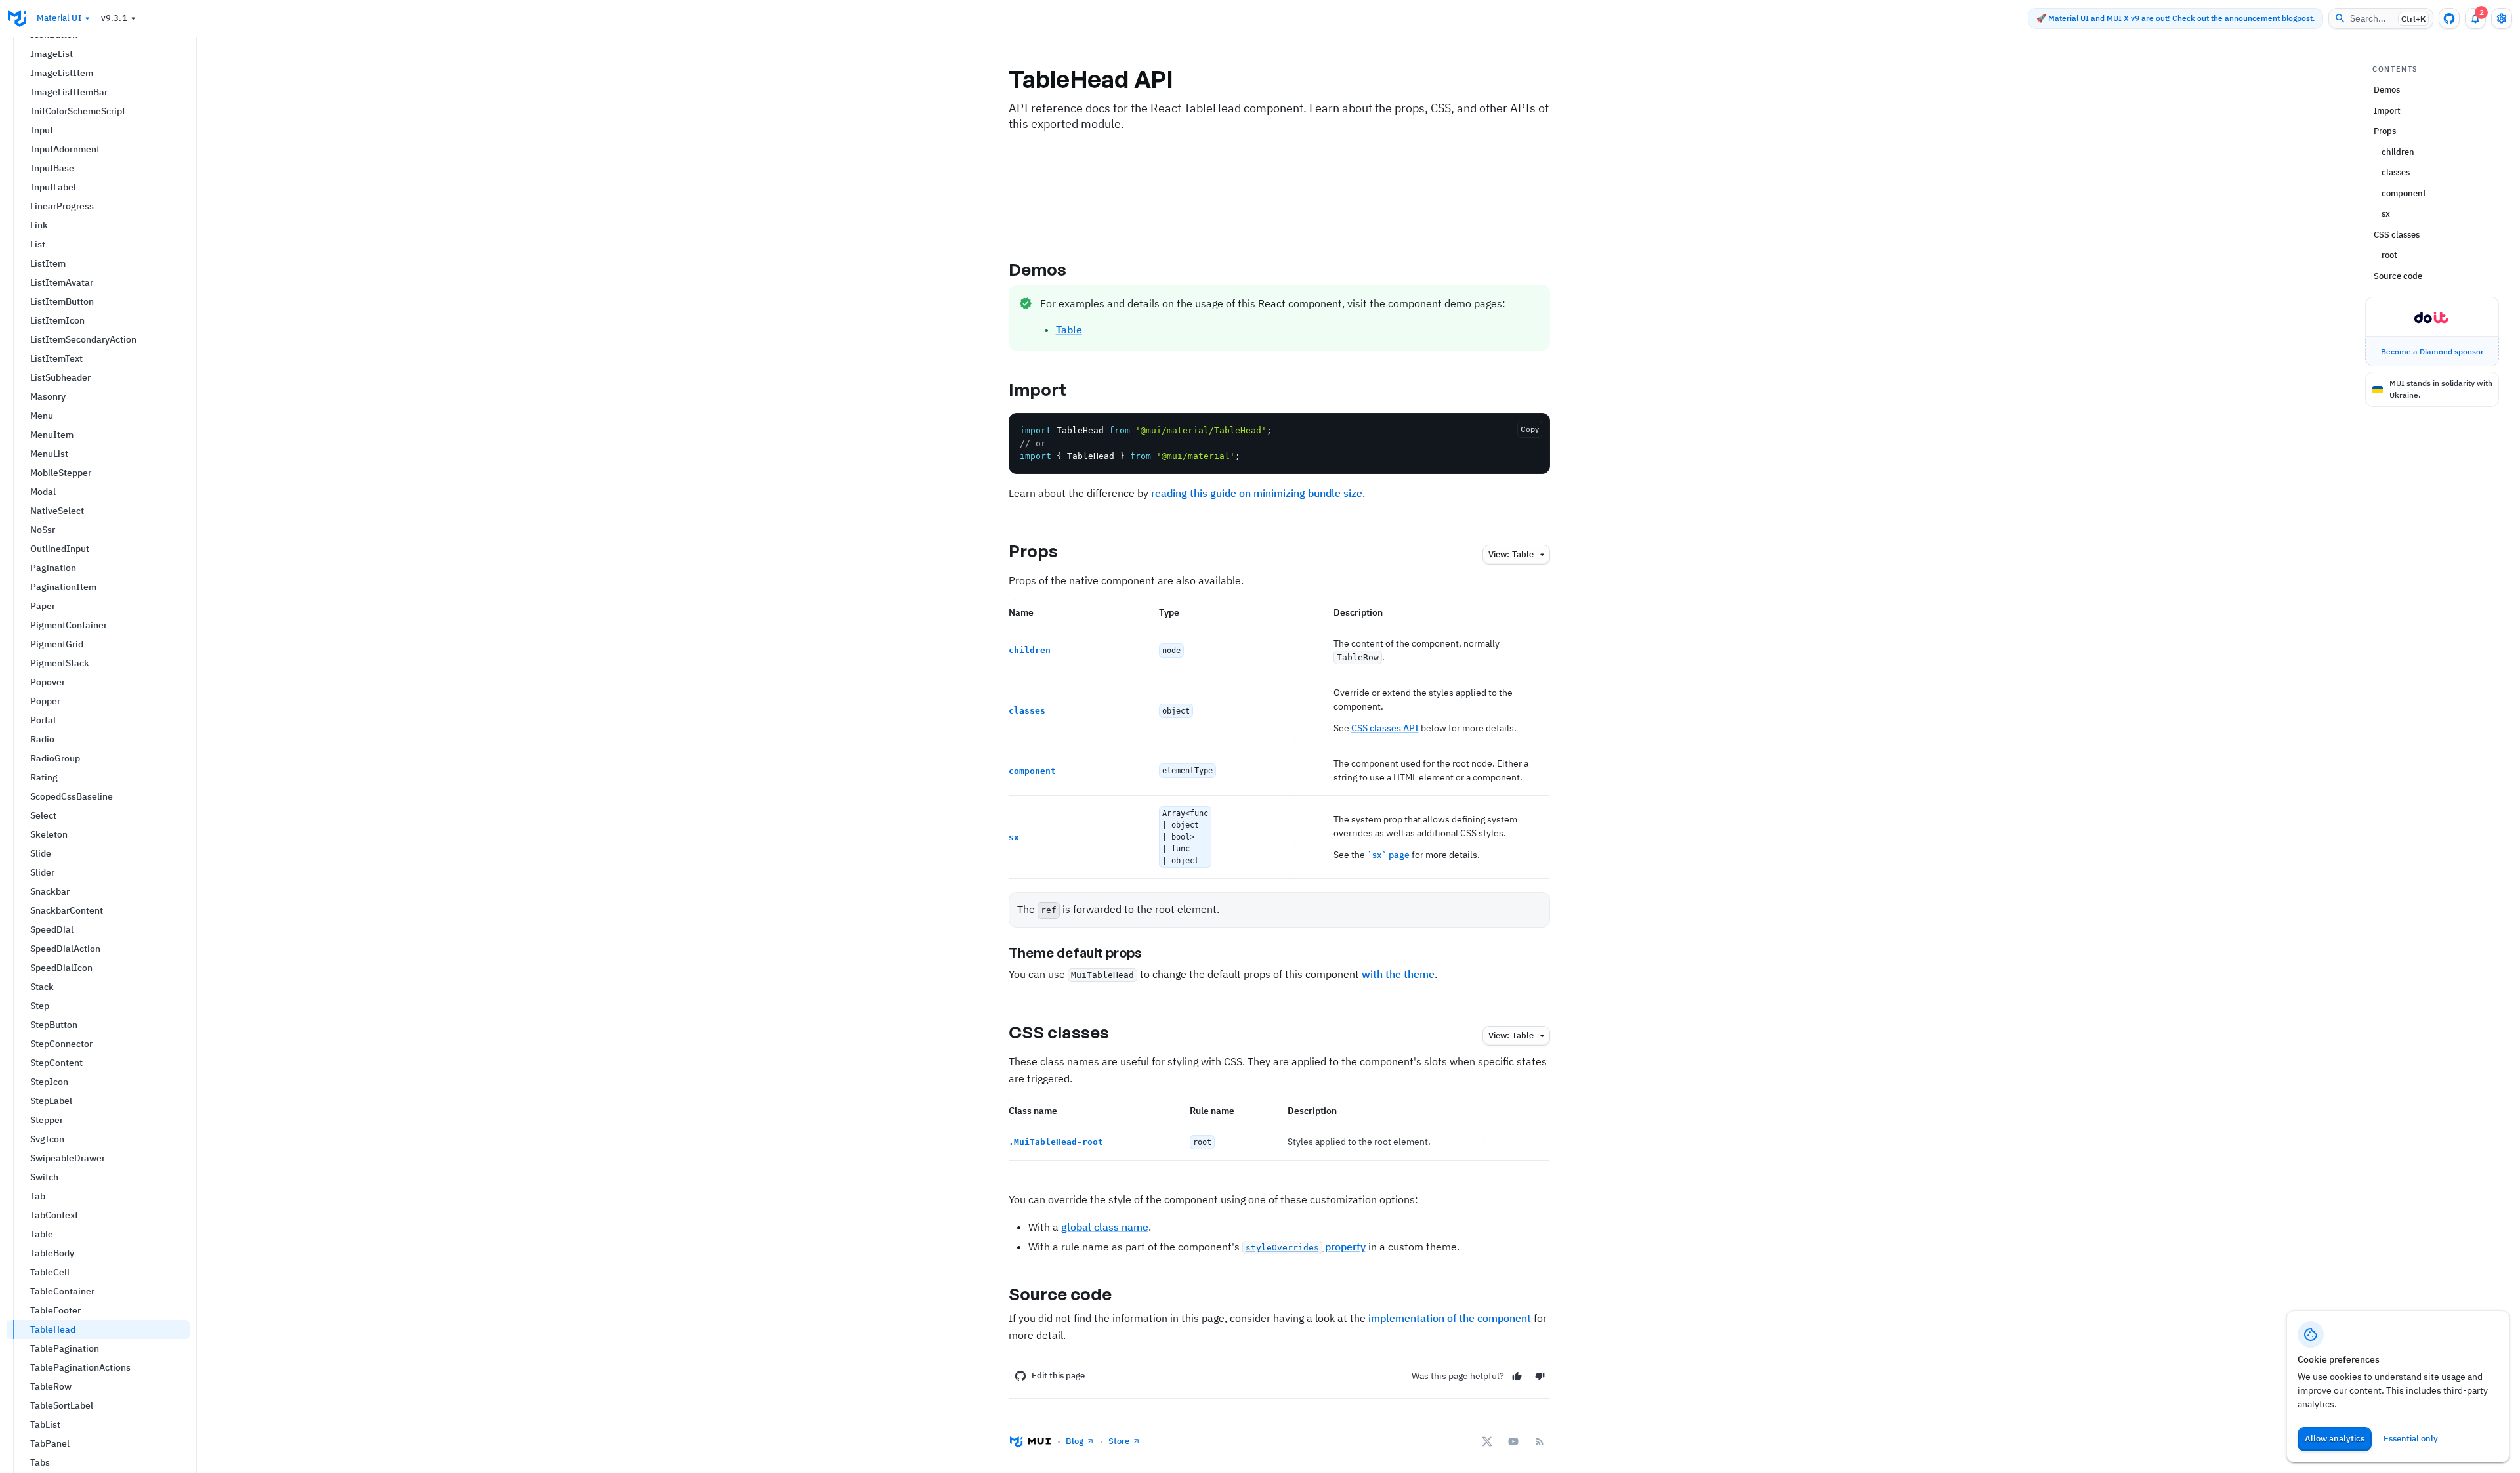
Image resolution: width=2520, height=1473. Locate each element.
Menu (42, 416)
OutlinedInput (60, 549)
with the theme (1398, 974)
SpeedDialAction (65, 949)
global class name (1105, 1227)
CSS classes (1059, 1032)
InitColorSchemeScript (78, 111)
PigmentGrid (57, 644)
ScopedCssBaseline (72, 796)
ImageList (52, 54)
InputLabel (53, 187)
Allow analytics (2335, 1439)
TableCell (50, 1272)
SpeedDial (52, 929)
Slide (41, 853)
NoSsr (43, 530)
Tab (38, 1196)
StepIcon (49, 1082)
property (1306, 1247)
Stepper (47, 1120)
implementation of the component (1450, 1318)
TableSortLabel (62, 1405)
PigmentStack (60, 663)
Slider (42, 872)
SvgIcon (47, 1139)
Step (40, 1006)
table (1511, 554)
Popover (48, 682)
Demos (1038, 269)
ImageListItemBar (69, 92)
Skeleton (49, 834)
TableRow (51, 1386)
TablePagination (65, 1348)
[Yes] (1517, 1376)
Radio (42, 739)
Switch (44, 1177)
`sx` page (1388, 855)
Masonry (48, 396)
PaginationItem (63, 587)
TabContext (54, 1215)
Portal (43, 720)
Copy (1530, 429)
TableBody (52, 1253)
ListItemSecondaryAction (83, 339)
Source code (1060, 1294)
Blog (1075, 1441)
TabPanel (50, 1443)
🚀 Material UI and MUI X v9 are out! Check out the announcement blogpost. (2175, 18)
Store (1119, 1441)
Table (42, 1234)
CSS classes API (1385, 728)
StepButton (54, 1025)
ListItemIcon (57, 320)
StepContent (56, 1063)
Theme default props (1075, 953)
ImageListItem (62, 73)
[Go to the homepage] (17, 18)
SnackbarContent (67, 910)
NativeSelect (57, 511)
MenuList (49, 454)
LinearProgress (62, 206)
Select (43, 815)
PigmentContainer (69, 625)
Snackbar (50, 891)
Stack (42, 987)
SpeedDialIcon (61, 968)
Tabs (40, 1462)
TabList (45, 1424)
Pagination (53, 568)
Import (1038, 389)
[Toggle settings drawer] (2502, 18)
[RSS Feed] (1540, 1441)
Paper (43, 606)
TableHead (53, 1329)
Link (39, 225)
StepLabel (51, 1101)
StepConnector (61, 1044)
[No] (1540, 1376)
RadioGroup (55, 758)
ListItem (48, 263)
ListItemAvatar (62, 282)
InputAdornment (65, 149)
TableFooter (55, 1310)
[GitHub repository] (2449, 18)
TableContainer (62, 1291)
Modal (43, 492)
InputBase (52, 168)
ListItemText (56, 358)
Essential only (2411, 1439)
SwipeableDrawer (68, 1158)
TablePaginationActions (80, 1367)
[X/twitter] (1487, 1441)
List (38, 244)
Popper (45, 701)
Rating (44, 777)
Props (1034, 551)
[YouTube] (1513, 1441)
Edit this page (1058, 1376)
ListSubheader (60, 377)
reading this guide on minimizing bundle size (1257, 493)
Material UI (59, 18)
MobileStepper (61, 473)
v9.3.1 (114, 18)
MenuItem (52, 435)
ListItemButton (62, 301)
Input (42, 130)
